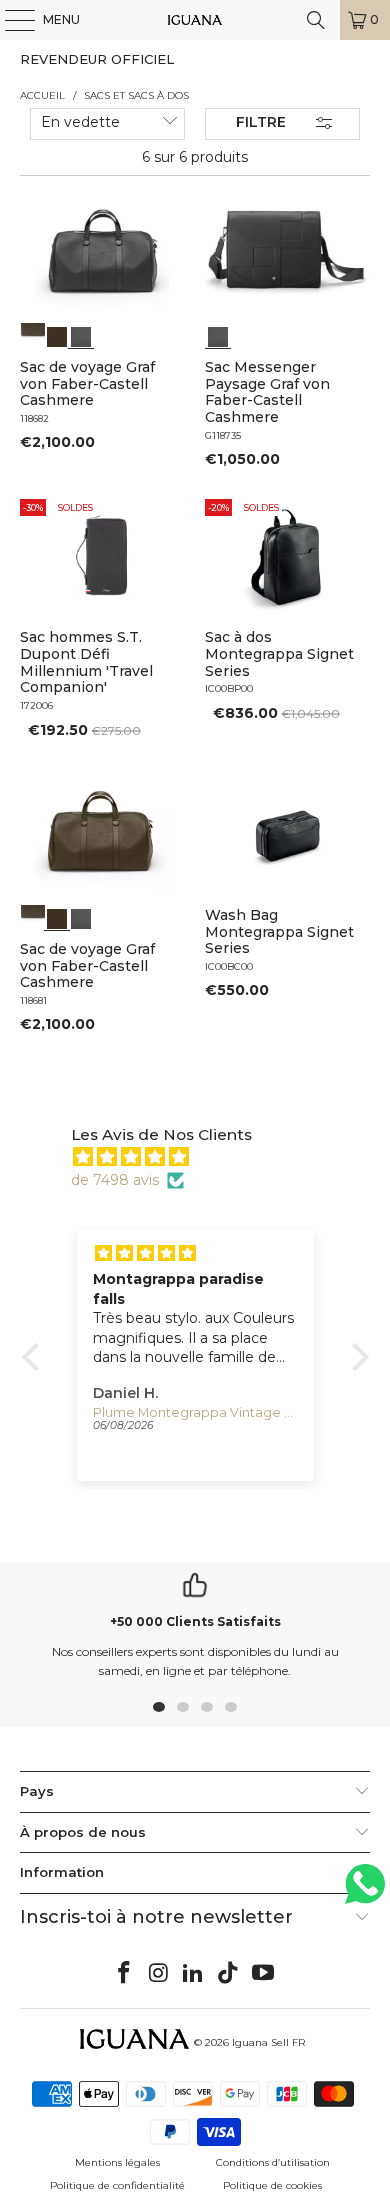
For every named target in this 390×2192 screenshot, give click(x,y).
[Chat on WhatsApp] (365, 1892)
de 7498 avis (115, 1180)
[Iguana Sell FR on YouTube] (264, 1974)
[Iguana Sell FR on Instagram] (159, 1974)
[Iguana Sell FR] (195, 20)
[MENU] (10, 20)
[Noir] (81, 335)
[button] (35, 1357)
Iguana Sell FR (268, 2042)
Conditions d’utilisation (273, 2162)
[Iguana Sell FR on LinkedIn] (194, 1974)
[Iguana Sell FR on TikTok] (229, 1974)
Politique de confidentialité (117, 2185)
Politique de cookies (272, 2185)
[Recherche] (316, 20)
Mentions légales (117, 2162)
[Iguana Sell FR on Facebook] (125, 1974)
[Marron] (33, 335)
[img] (205, 1157)
